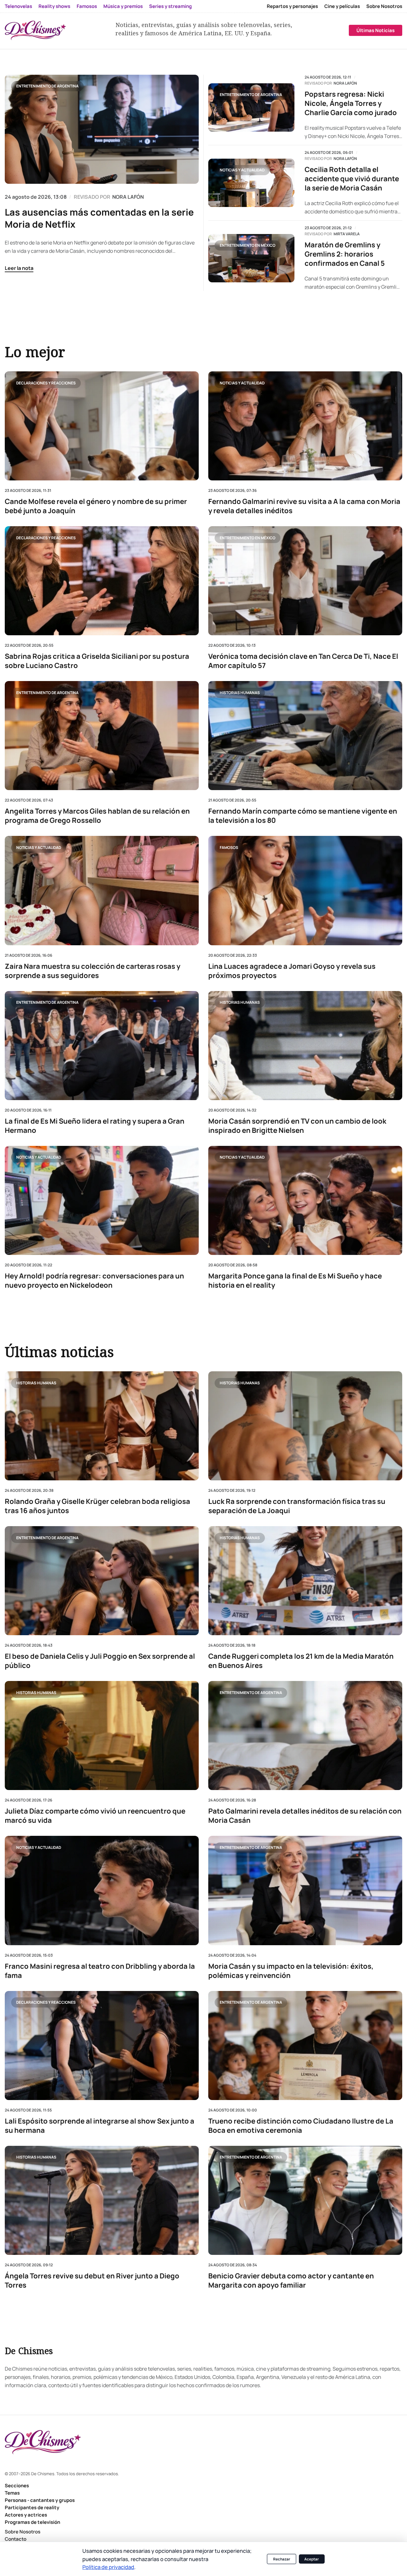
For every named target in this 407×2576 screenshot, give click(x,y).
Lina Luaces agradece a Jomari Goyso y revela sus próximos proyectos (292, 971)
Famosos (87, 6)
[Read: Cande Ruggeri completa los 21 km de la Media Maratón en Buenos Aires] (305, 1581)
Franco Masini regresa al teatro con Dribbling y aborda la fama (100, 1971)
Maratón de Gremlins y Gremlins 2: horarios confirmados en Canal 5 (345, 254)
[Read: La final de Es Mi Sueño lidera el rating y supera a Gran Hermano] (102, 1045)
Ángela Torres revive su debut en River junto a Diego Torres (92, 2281)
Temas (12, 2493)
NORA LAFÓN (128, 197)
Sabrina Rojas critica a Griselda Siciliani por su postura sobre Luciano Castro (97, 661)
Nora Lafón (345, 83)
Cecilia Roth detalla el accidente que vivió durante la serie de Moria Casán (352, 179)
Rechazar (282, 2559)
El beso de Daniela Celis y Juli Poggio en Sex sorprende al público (100, 1661)
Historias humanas (240, 692)
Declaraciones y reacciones (46, 383)
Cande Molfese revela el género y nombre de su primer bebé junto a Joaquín (96, 506)
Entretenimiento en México (248, 245)
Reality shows (54, 6)
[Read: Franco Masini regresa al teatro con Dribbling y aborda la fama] (102, 1891)
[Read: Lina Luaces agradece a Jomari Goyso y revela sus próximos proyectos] (305, 890)
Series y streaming (170, 6)
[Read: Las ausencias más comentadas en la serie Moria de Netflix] (102, 129)
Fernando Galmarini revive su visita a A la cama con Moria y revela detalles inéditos (304, 506)
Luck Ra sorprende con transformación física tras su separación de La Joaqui (297, 1506)
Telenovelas (18, 6)
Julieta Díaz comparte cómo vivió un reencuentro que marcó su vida (95, 1816)
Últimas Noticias (376, 30)
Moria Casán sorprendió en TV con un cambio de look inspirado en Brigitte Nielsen (297, 1126)
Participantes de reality (32, 2507)
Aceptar (312, 2559)
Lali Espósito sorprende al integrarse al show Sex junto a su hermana (100, 2126)
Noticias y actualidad (242, 170)
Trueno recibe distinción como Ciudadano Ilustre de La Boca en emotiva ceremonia (301, 2126)
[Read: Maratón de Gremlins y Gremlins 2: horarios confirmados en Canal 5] (251, 258)
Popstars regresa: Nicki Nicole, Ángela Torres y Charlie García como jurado (351, 103)
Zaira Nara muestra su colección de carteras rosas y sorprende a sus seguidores (93, 971)
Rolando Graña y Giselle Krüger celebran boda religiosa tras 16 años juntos (97, 1506)
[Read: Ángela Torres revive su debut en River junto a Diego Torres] (102, 2200)
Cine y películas (342, 6)
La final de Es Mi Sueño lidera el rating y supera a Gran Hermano (95, 1126)
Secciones (17, 2486)
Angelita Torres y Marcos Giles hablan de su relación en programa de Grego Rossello (97, 816)
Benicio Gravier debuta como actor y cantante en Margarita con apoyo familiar (291, 2281)
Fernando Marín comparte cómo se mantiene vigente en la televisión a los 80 (303, 816)
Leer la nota (19, 268)
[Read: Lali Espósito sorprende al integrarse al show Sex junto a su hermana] (102, 2046)
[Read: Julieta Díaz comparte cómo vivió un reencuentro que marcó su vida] (102, 1736)
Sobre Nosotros (384, 6)
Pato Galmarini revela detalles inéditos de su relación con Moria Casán (305, 1816)
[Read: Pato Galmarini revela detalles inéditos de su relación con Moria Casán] (305, 1736)
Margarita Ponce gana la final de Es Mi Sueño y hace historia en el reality (295, 1280)
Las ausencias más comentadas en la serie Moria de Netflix (99, 218)
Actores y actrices (26, 2515)
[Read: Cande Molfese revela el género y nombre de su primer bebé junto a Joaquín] (102, 426)
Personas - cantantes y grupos (40, 2500)
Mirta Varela (347, 234)
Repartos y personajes (292, 6)
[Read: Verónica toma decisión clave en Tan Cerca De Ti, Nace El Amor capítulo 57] (305, 581)
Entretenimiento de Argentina (47, 86)
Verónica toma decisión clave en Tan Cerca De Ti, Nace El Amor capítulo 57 (303, 661)
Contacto (16, 2539)
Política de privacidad (108, 2567)
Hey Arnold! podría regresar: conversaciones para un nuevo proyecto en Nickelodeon (94, 1280)
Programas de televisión (32, 2522)
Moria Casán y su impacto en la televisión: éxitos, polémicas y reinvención (291, 1971)
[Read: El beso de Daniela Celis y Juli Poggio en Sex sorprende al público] (102, 1581)
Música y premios (123, 6)
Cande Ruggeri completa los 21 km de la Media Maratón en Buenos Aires (301, 1661)
